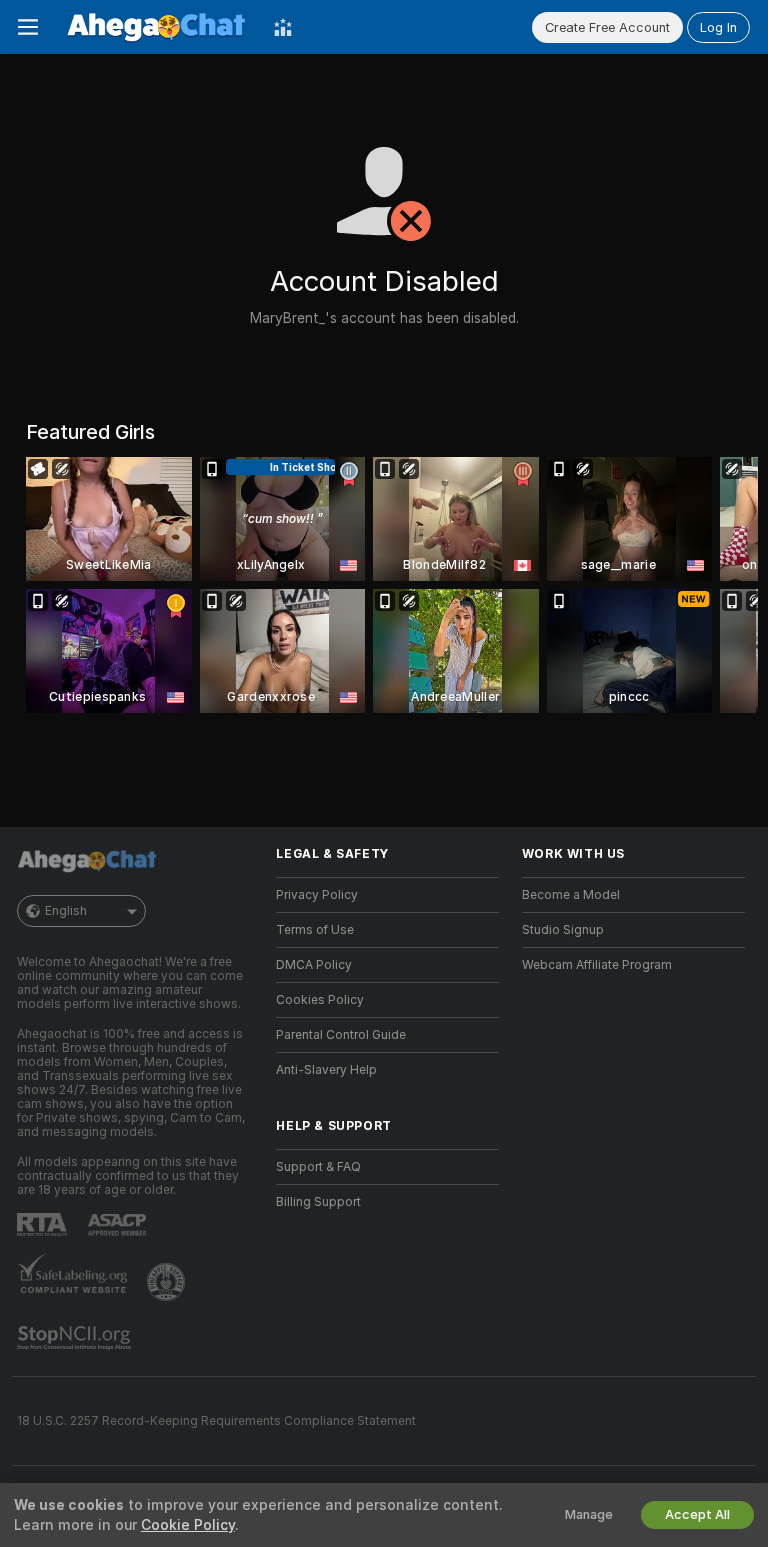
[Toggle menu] (28, 27)
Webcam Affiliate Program (597, 965)
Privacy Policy (317, 895)
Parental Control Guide (341, 1035)
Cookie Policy (188, 1525)
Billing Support (318, 1202)
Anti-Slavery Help (326, 1070)
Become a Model (571, 895)
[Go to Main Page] (156, 27)
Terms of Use (315, 930)
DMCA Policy (314, 965)
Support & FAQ (318, 1167)
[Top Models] (283, 27)
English (66, 911)
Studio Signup (563, 930)
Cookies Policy (320, 1000)
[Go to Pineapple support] (168, 1282)
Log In (718, 27)
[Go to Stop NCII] (76, 1338)
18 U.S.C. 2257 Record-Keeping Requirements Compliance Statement (216, 1421)
